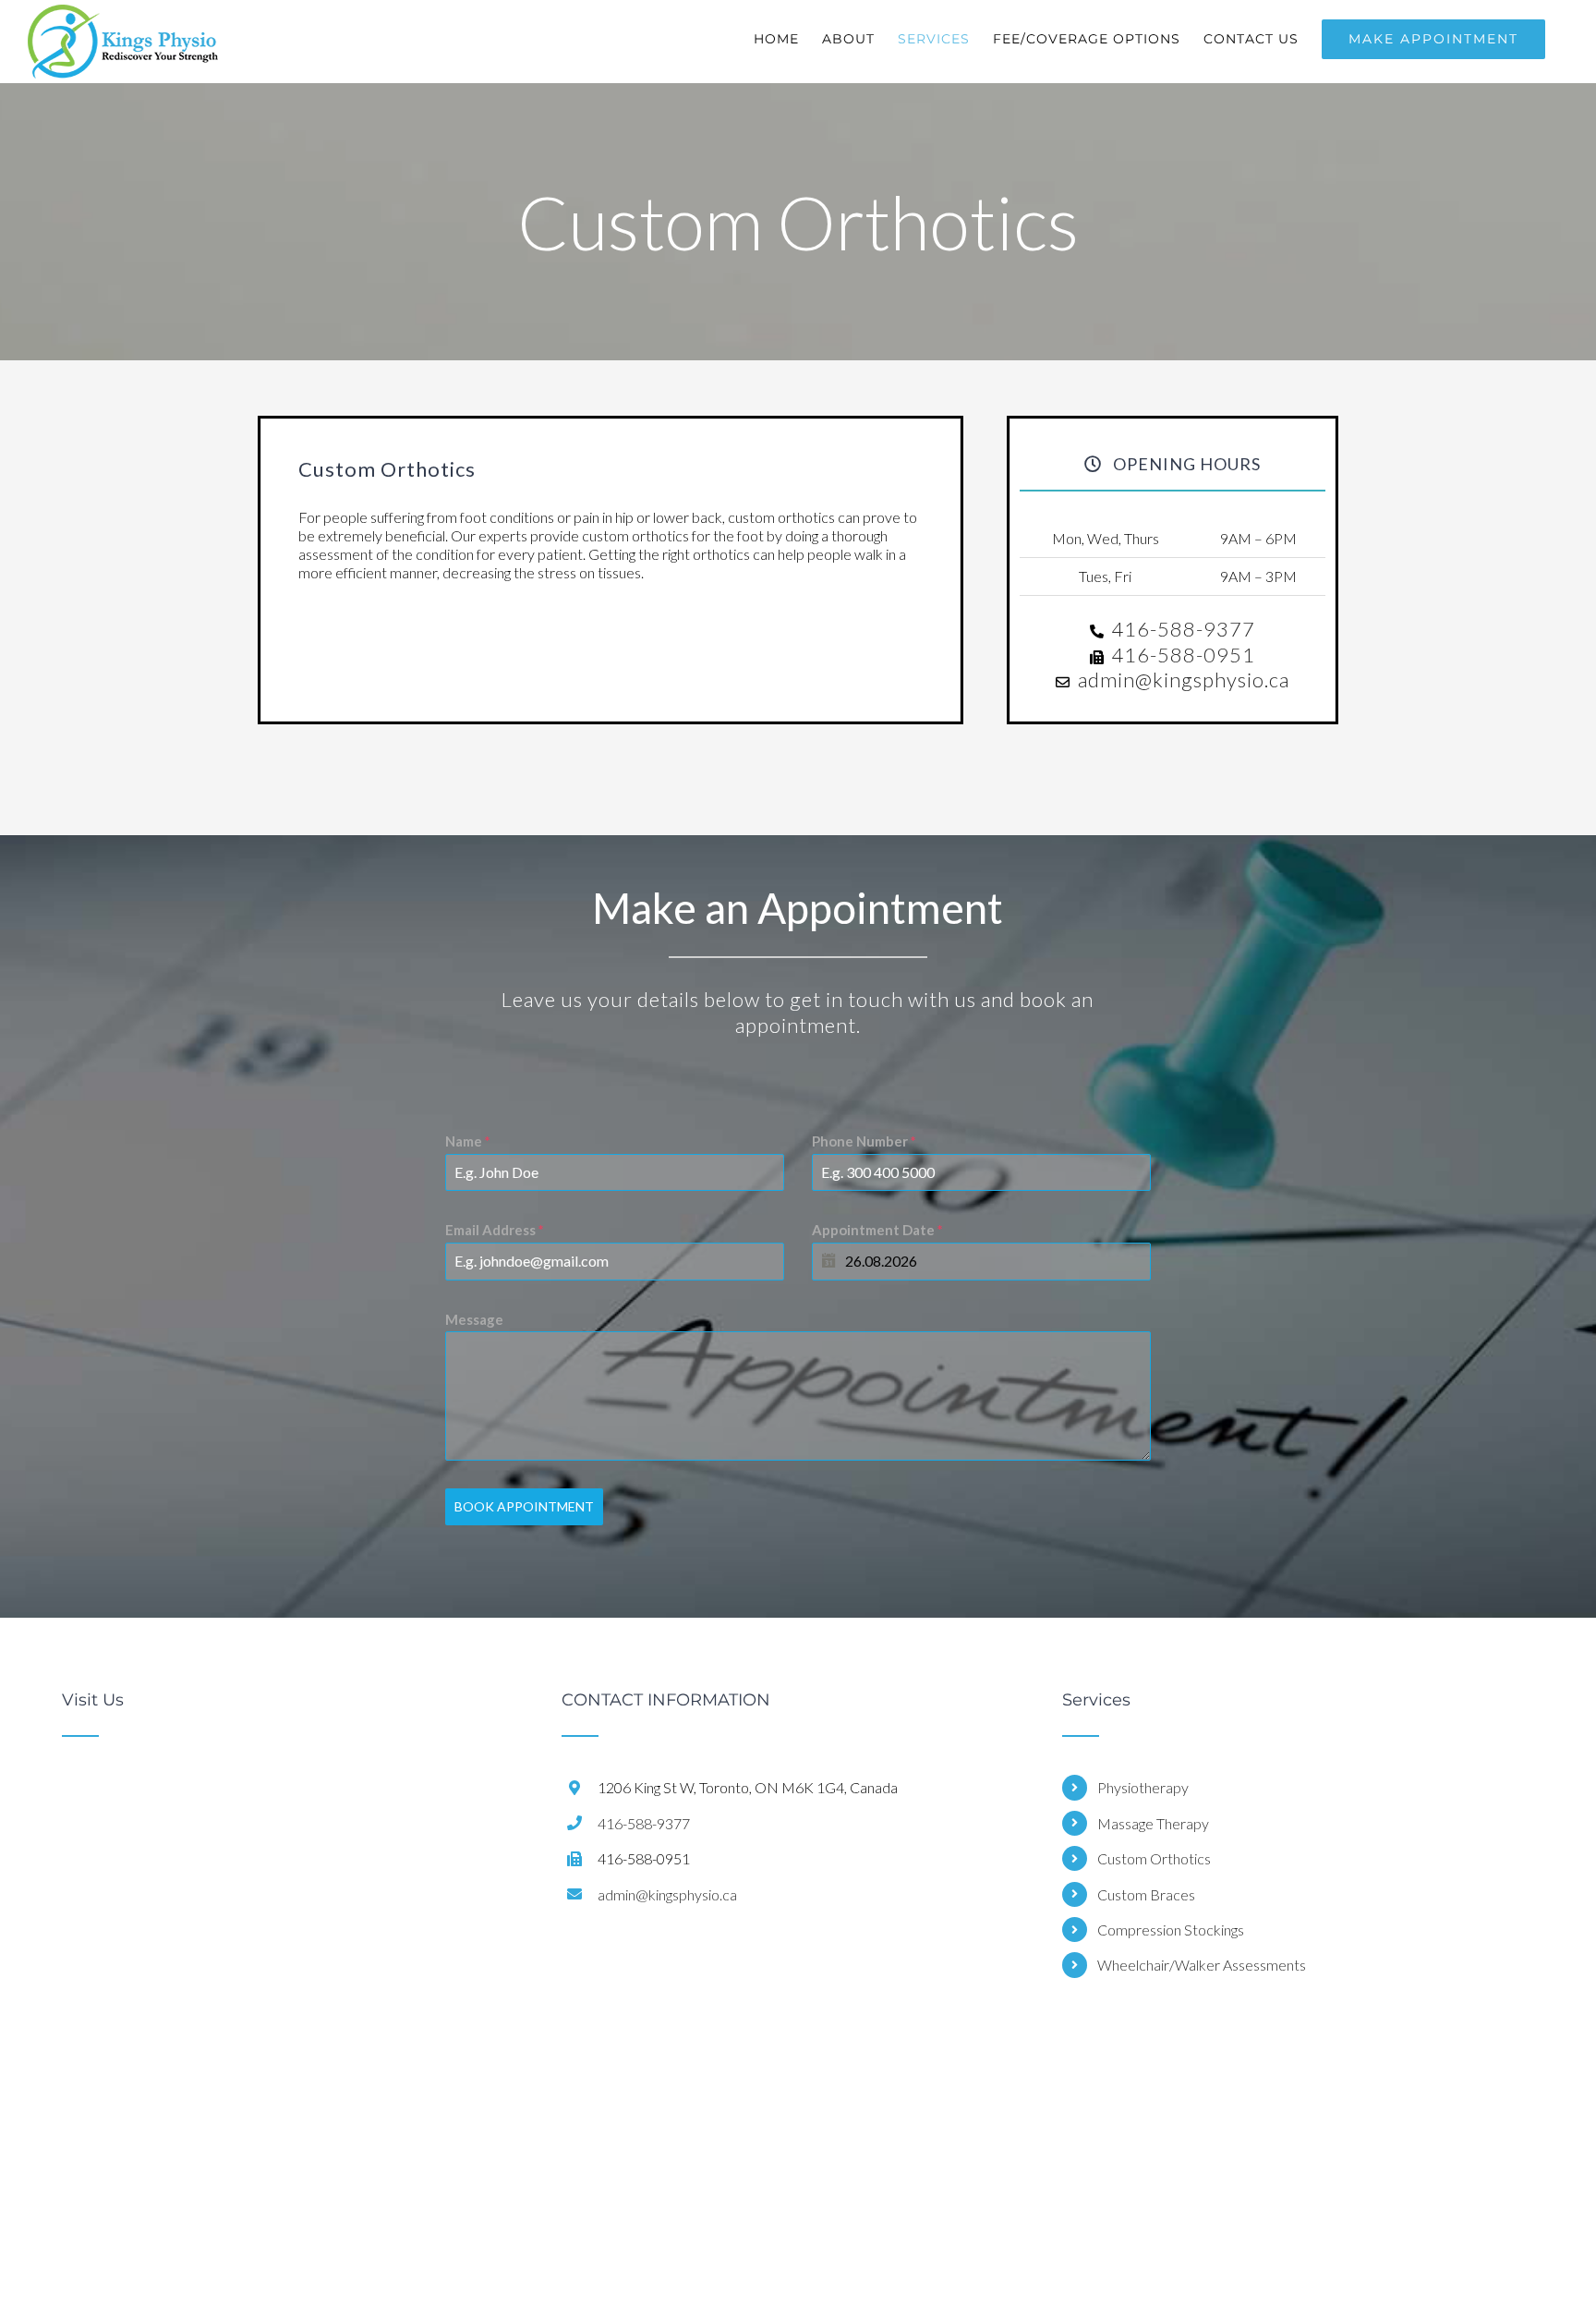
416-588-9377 (1183, 629)
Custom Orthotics (1154, 1858)
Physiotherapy (1143, 1787)
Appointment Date (877, 1230)
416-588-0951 (1183, 655)
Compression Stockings (1171, 1930)
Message (474, 1319)
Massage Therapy (1153, 1823)
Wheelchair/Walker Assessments (1202, 1965)
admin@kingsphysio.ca (1184, 680)
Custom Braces (1146, 1894)
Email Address (495, 1230)
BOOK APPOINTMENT (524, 1506)
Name (468, 1141)
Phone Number (864, 1141)
